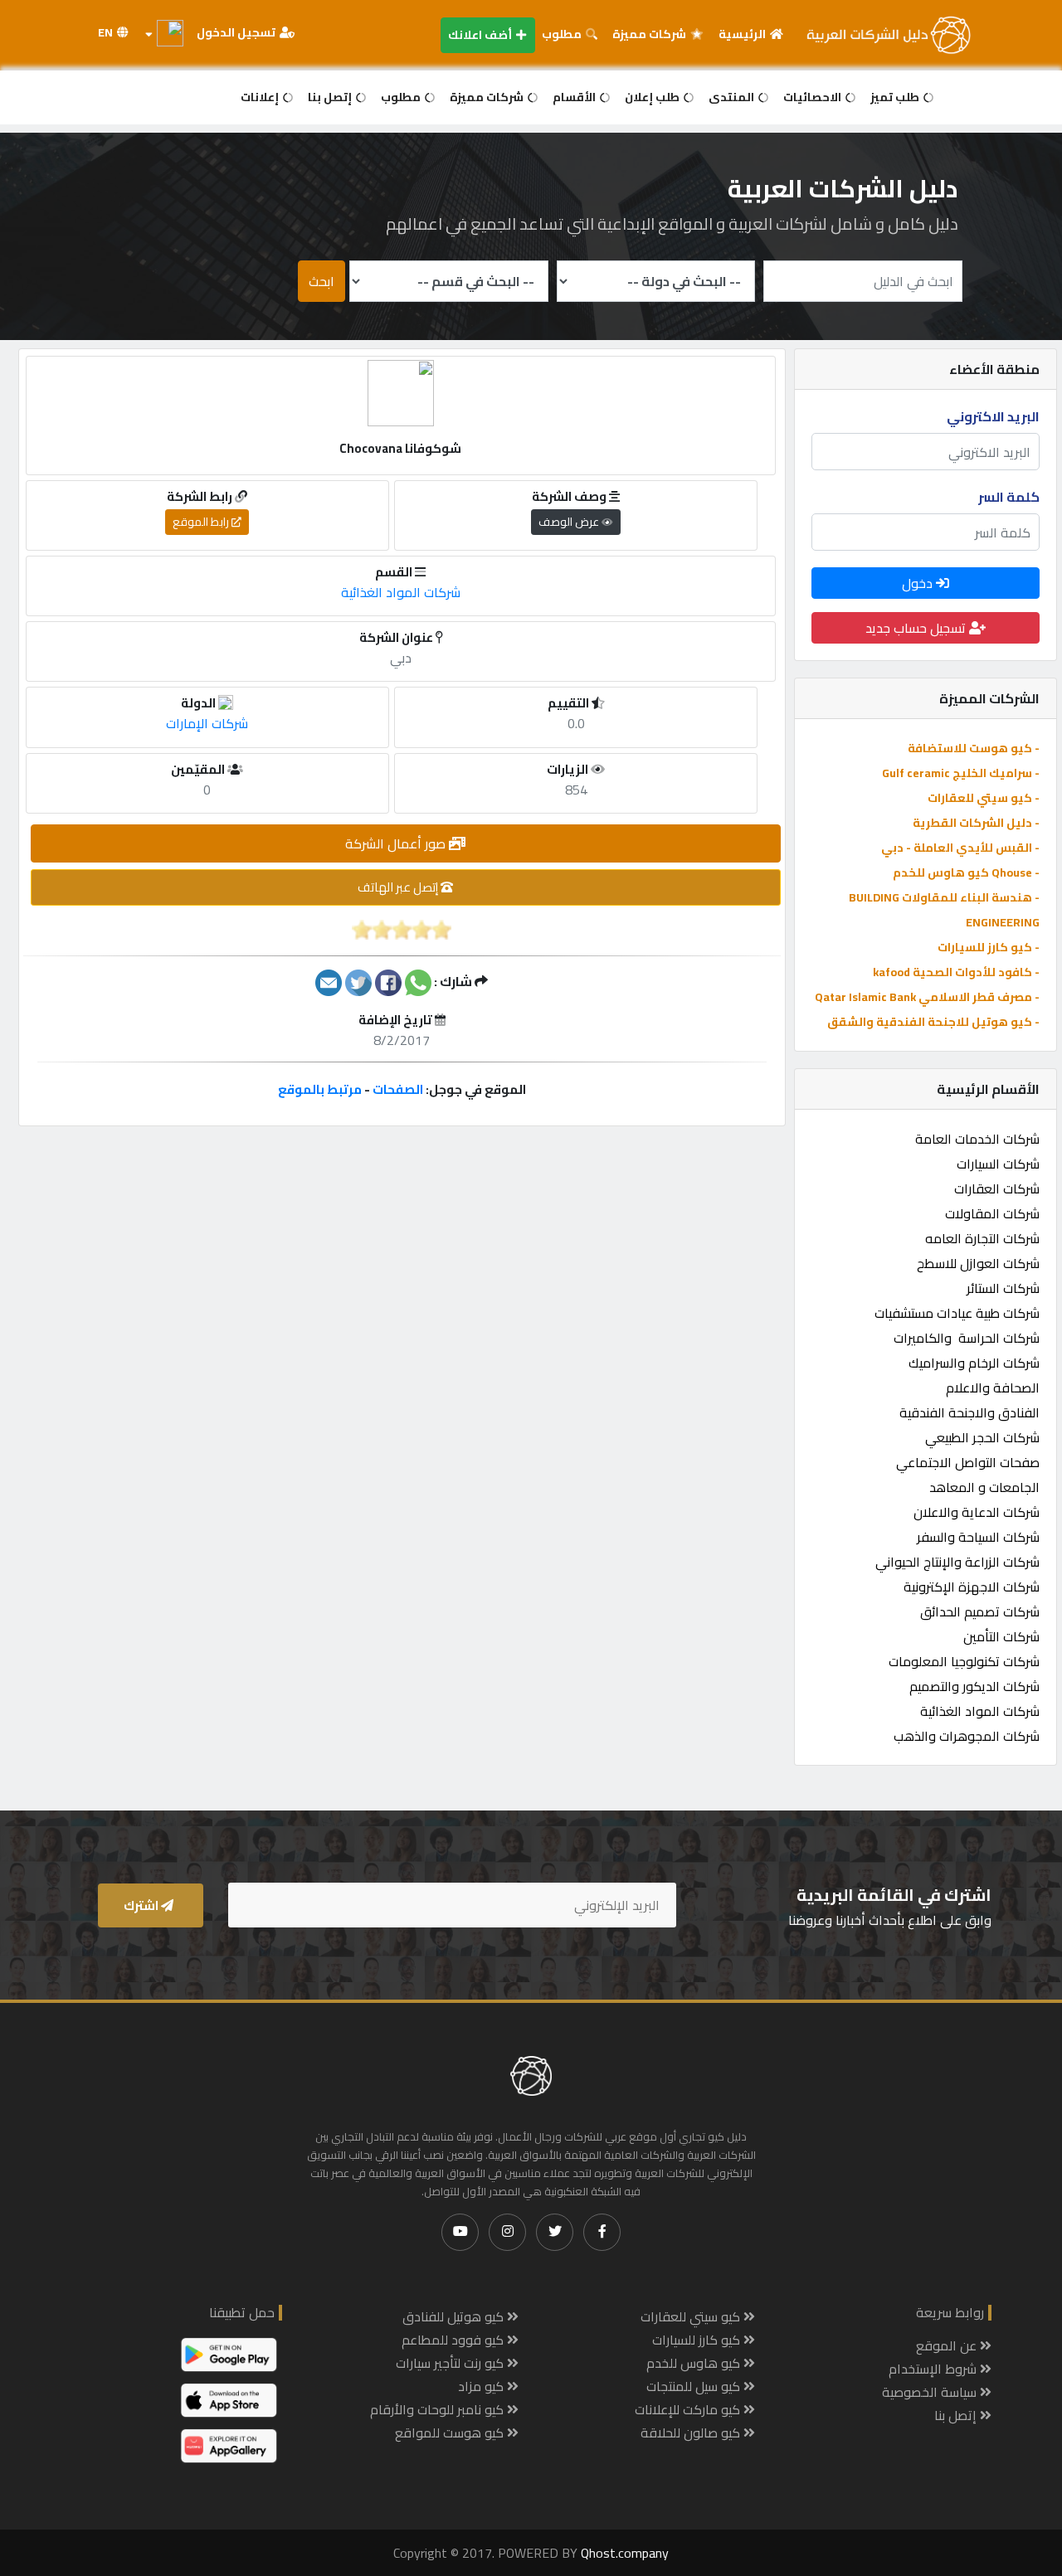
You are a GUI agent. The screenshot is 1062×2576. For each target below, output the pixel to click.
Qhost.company (625, 2553)
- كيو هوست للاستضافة (974, 748)
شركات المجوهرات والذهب (967, 1736)
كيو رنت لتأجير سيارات (451, 2363)
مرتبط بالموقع (320, 1089)
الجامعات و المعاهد (984, 1487)
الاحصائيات (814, 97)
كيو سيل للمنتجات (695, 2386)
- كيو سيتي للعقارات (984, 798)
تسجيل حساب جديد (917, 628)
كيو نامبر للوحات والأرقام (438, 2409)
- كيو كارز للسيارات (989, 947)
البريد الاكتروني (993, 416)
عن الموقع (948, 2345)
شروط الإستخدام (934, 2369)
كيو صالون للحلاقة (692, 2433)
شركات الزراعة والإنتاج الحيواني (957, 1562)
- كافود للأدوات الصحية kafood (956, 972)
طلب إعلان (653, 97)
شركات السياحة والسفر (978, 1537)
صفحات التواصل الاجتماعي (968, 1462)
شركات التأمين (1001, 1636)
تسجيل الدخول (237, 32)
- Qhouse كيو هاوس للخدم (966, 872)
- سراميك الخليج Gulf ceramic (961, 773)
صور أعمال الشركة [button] (397, 843)
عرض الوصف (570, 522)
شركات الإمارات (207, 723)
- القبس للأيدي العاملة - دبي (960, 848)
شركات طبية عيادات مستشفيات (957, 1313)
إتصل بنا (331, 97)
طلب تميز (896, 97)
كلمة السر (1009, 497)
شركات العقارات (997, 1188)
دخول (919, 583)
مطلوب (563, 34)
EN (107, 32)
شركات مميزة (650, 34)
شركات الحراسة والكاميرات (967, 1338)
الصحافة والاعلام (993, 1388)
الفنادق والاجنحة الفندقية (969, 1412)
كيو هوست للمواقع (451, 2433)
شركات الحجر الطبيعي (982, 1437)
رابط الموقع (202, 522)
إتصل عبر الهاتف (399, 887)
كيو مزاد (482, 2386)
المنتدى (733, 97)
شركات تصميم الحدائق (980, 1611)
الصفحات (398, 1089)
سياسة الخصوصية (931, 2392)
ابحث (322, 281)
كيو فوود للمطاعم (454, 2340)
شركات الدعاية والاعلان (977, 1512)
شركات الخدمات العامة (977, 1139)
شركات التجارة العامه (982, 1238)
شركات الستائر (1003, 1288)
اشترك (142, 1905)
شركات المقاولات (992, 1213)
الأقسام (575, 97)
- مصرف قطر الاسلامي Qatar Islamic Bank (927, 997)
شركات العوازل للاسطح (978, 1263)
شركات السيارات (998, 1164)
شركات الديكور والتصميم (974, 1686)
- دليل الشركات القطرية (976, 823)
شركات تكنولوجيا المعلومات (964, 1661)
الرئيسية (743, 34)
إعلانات (261, 97)
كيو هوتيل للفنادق (455, 2316)
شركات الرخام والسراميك (974, 1363)
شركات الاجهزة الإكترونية (972, 1587)
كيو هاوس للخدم (695, 2363)
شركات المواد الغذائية (980, 1711)
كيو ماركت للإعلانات (689, 2409)
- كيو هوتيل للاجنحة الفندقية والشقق (933, 1022)
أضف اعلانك (481, 35)
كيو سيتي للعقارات (692, 2316)
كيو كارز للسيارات (698, 2340)
